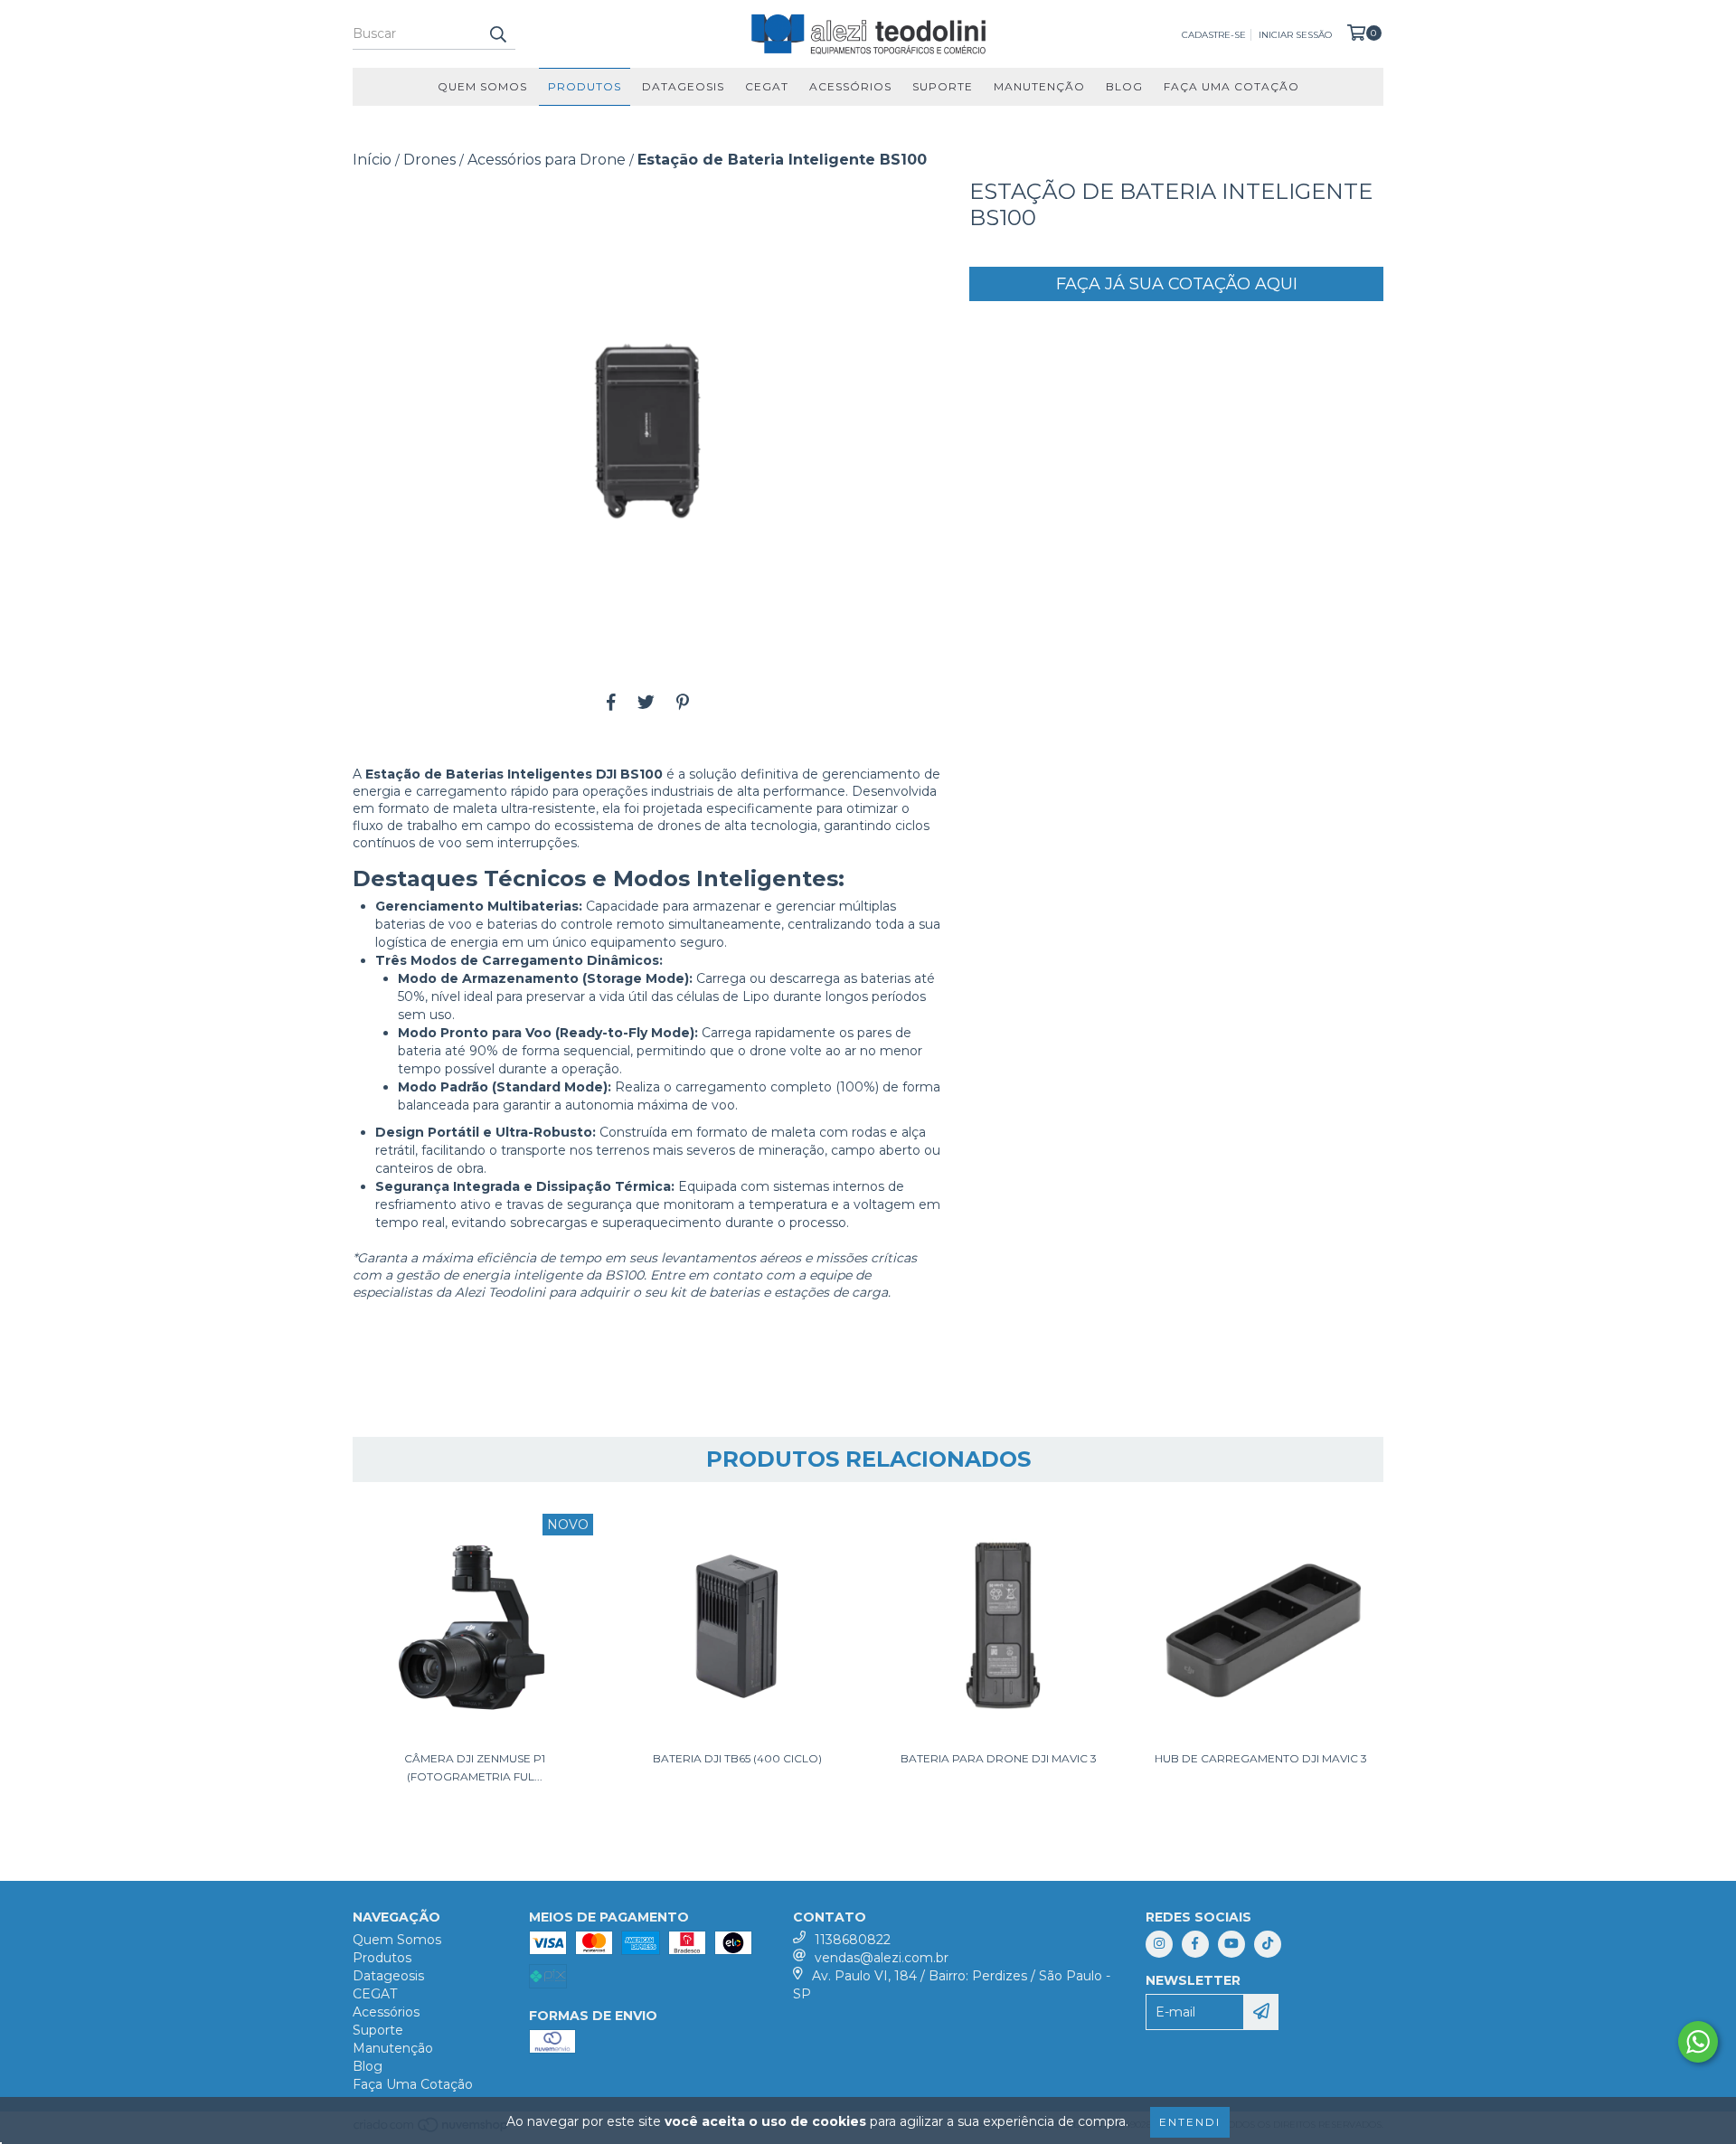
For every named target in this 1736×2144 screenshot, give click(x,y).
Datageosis (683, 86)
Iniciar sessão (1295, 35)
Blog (1124, 86)
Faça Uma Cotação (1231, 86)
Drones (429, 160)
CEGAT (767, 86)
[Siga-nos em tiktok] (1268, 1944)
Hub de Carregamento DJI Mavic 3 (1261, 1758)
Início (372, 160)
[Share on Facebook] (611, 703)
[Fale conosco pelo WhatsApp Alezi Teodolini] (1698, 2042)
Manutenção (1039, 86)
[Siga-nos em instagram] (1159, 1944)
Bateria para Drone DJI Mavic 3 (999, 1758)
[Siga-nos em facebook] (1195, 1944)
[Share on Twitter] (646, 703)
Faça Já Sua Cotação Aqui (1177, 284)
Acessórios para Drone (547, 160)
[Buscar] (497, 33)
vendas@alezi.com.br (882, 1958)
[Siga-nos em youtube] (1231, 1944)
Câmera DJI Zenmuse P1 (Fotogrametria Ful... (475, 1767)
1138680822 (853, 1940)
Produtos (585, 86)
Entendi (1190, 2122)
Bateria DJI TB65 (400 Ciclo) (737, 1758)
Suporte (943, 86)
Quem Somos (482, 86)
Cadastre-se (1214, 35)
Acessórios (850, 86)
